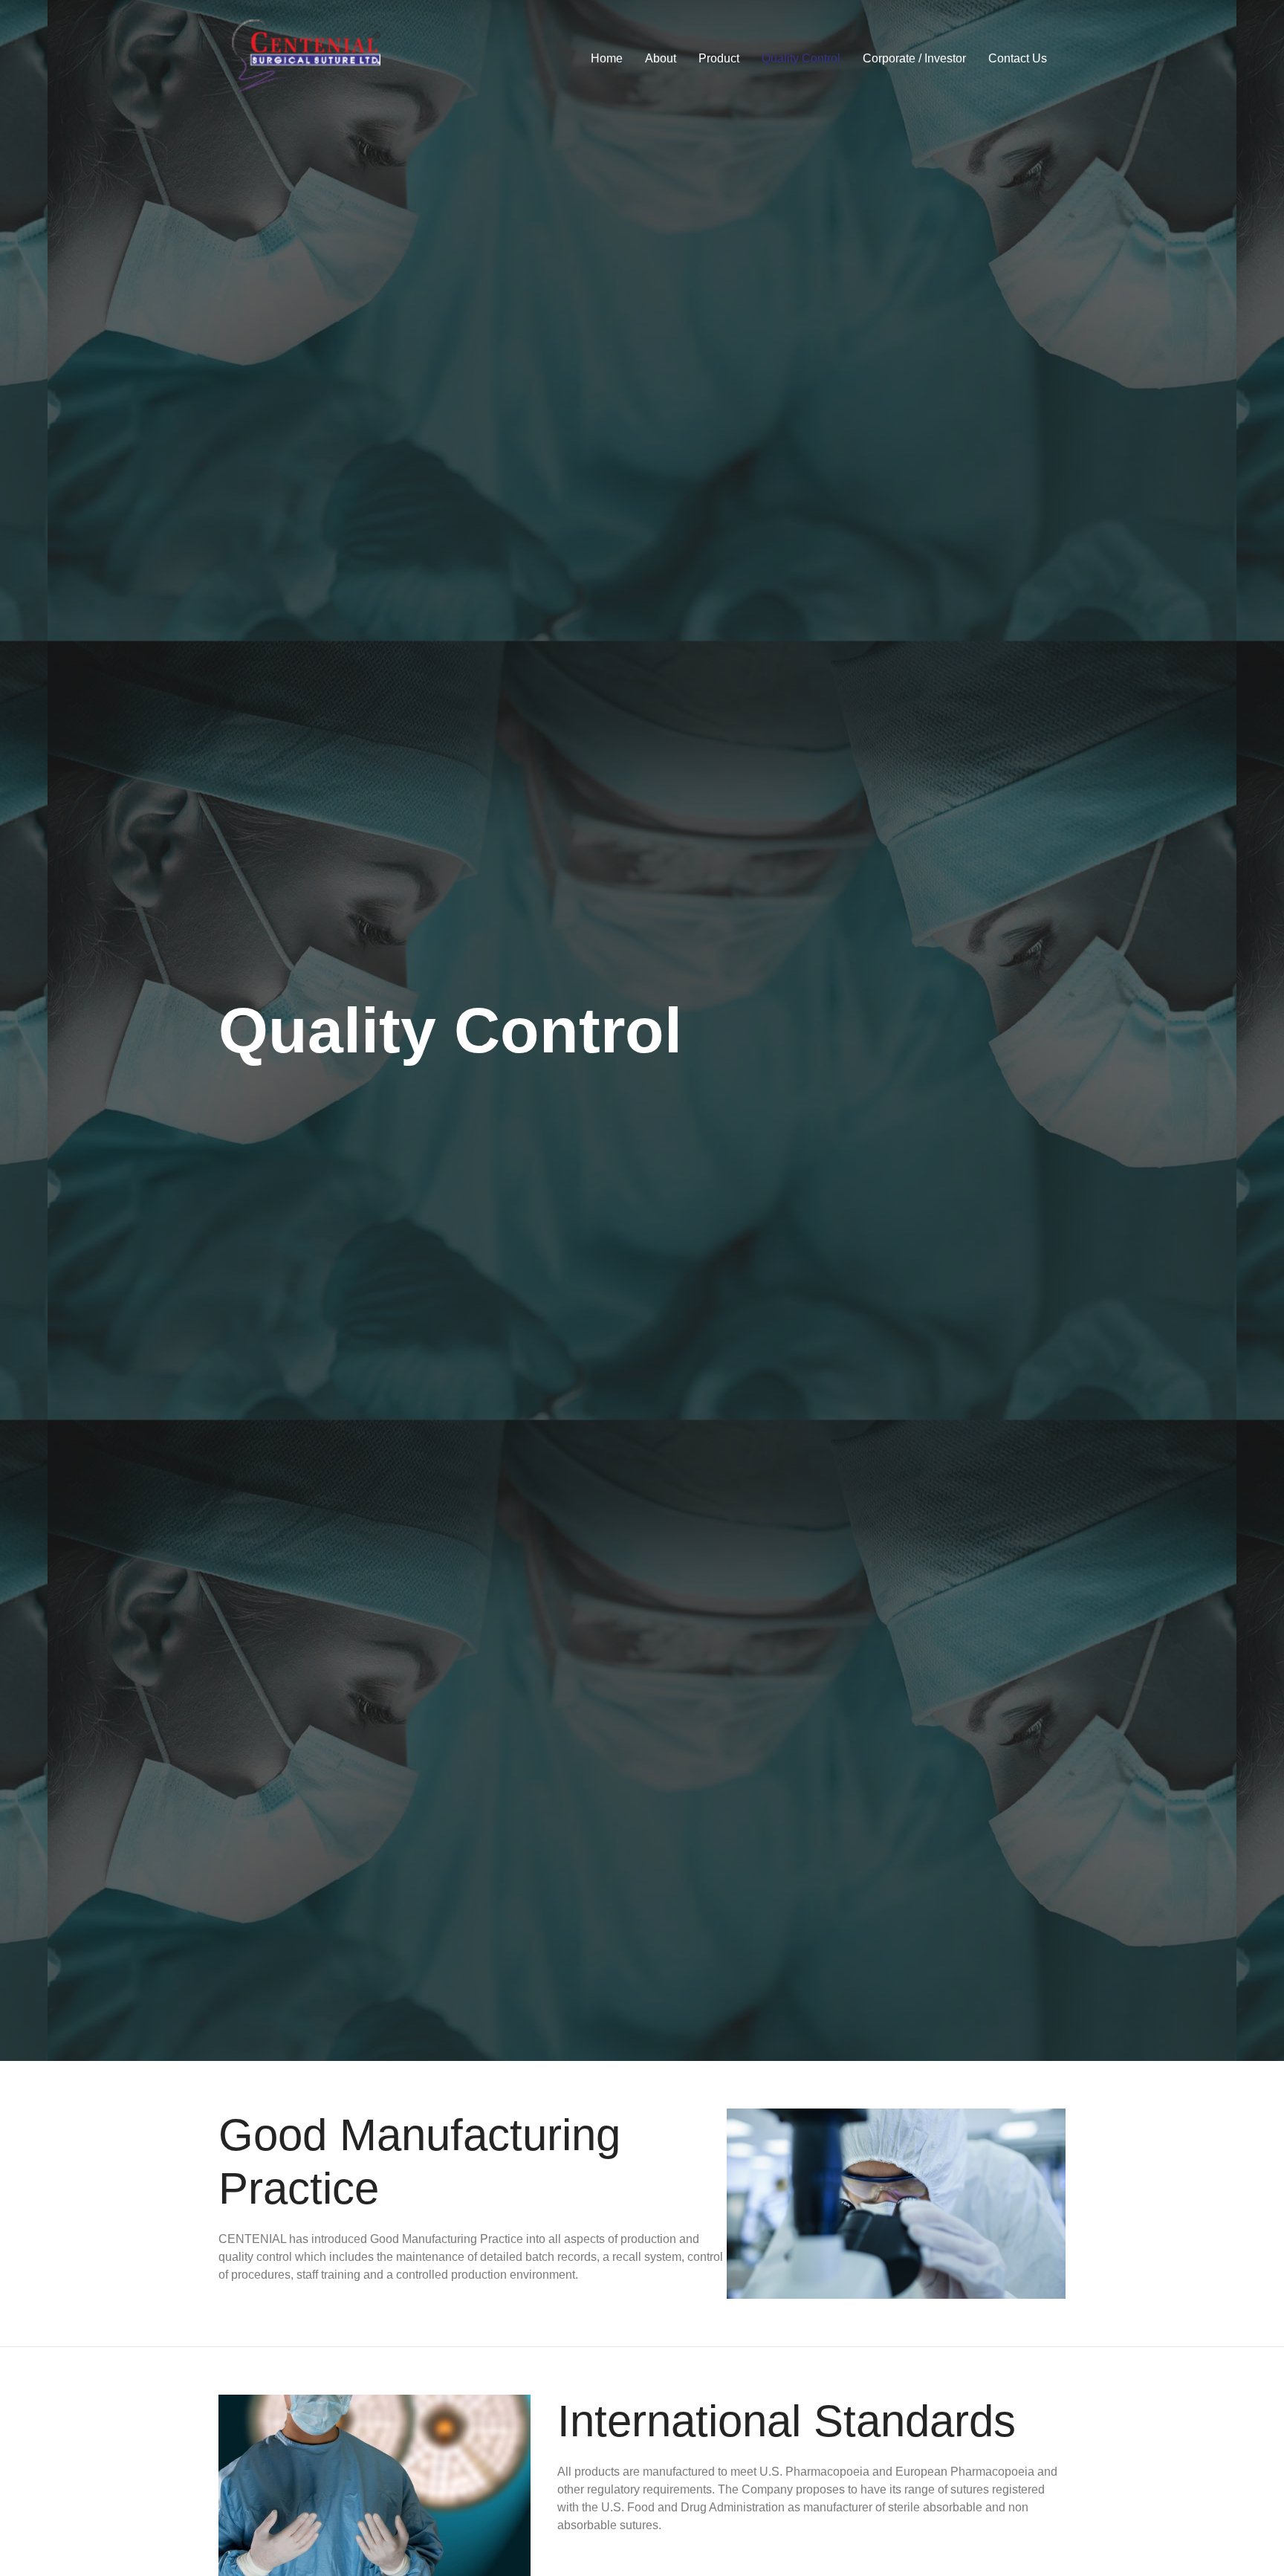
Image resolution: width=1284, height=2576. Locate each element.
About (661, 58)
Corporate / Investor (914, 58)
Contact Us (1018, 58)
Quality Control (801, 58)
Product (719, 58)
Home (607, 58)
